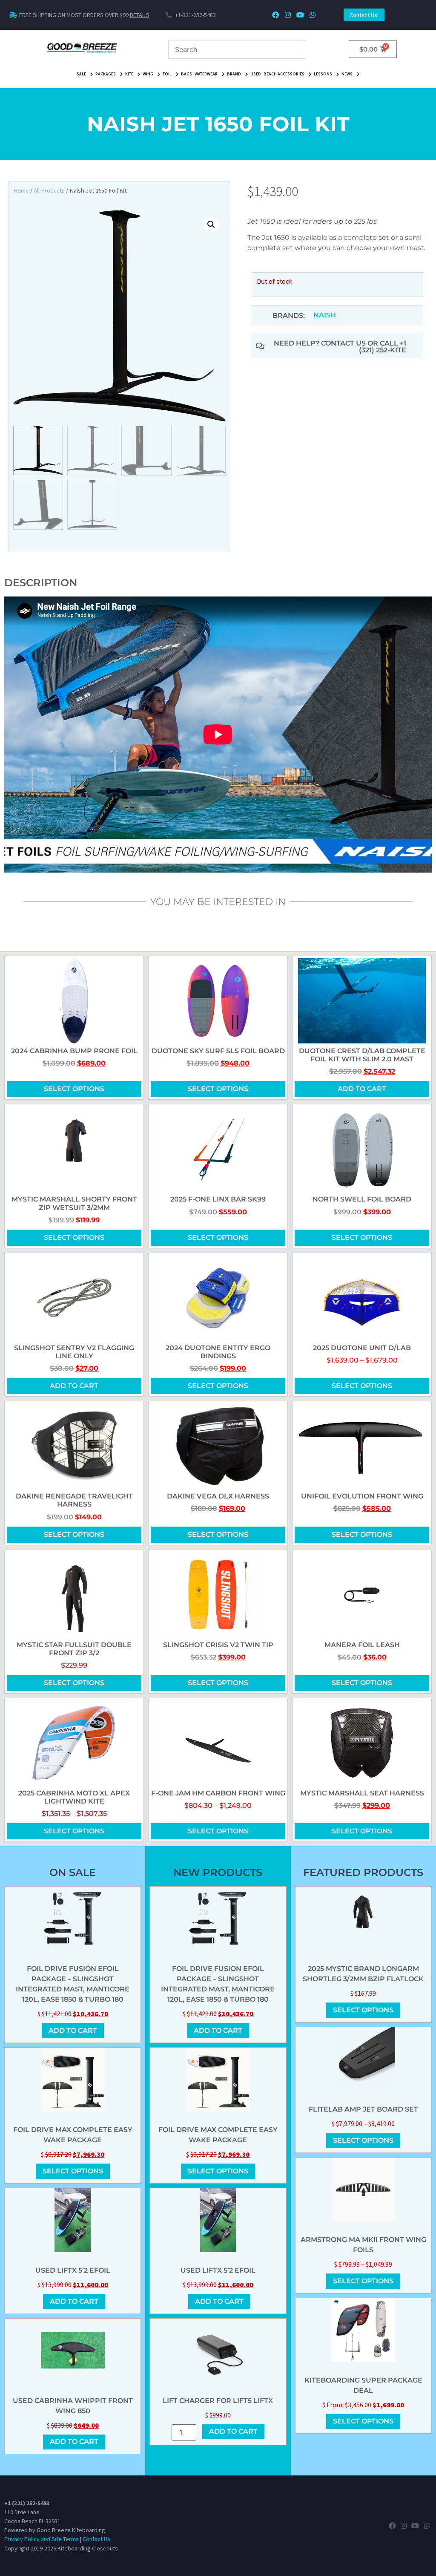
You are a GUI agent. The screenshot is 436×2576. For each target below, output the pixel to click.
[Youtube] (300, 15)
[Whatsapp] (312, 15)
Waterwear (206, 74)
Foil (167, 74)
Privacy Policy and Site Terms (42, 2539)
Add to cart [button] (362, 1089)
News (347, 74)
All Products (49, 190)
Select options (74, 1089)
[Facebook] (276, 15)
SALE (81, 74)
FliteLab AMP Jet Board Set (363, 2109)
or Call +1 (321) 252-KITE (383, 347)
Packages (106, 74)
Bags (186, 74)
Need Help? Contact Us (321, 343)
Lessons (323, 74)
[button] (211, 225)
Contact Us (96, 2539)
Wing (148, 74)
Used (256, 74)
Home (21, 190)
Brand (234, 74)
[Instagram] (288, 15)
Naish (325, 315)
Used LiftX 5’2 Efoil (73, 2270)
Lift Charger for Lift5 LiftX (218, 2401)
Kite (129, 74)
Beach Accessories (284, 74)
